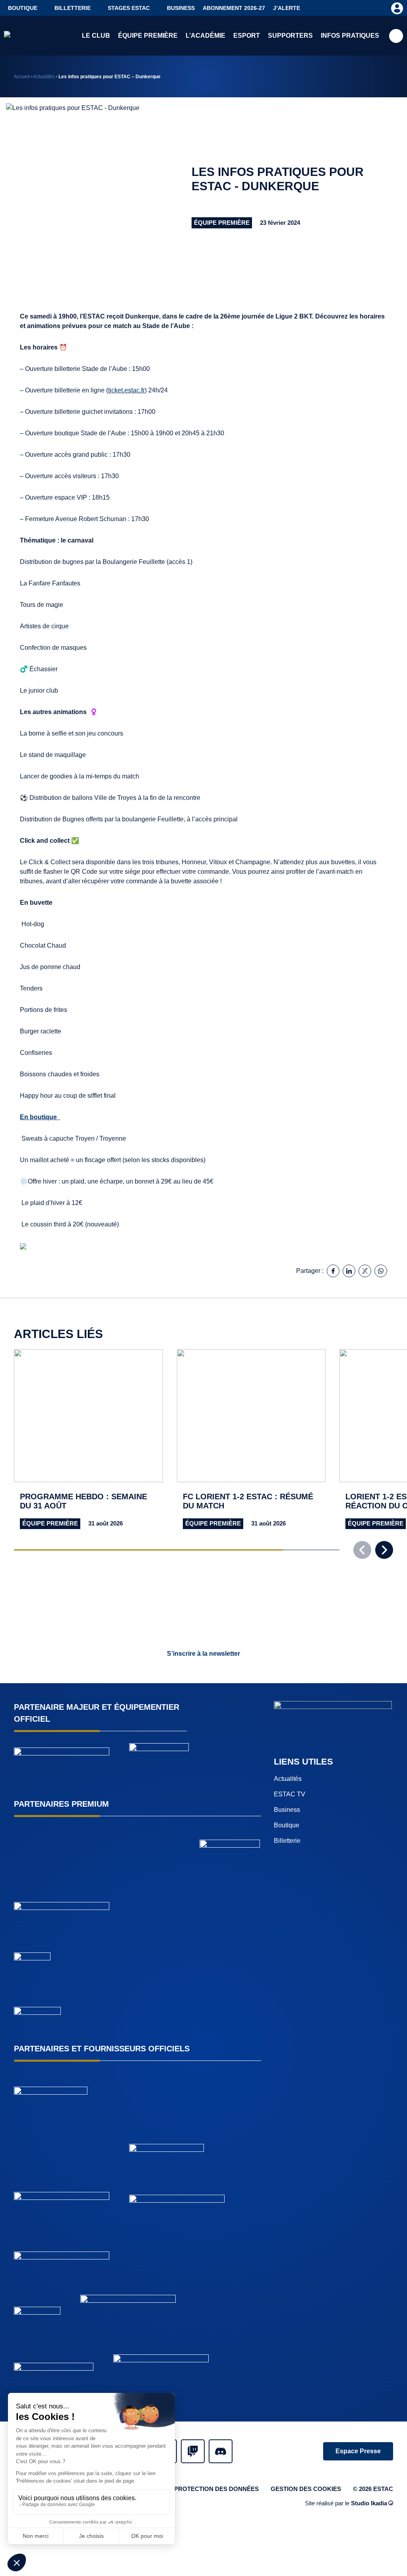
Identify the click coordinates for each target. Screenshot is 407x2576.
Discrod (221, 2451)
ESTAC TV (290, 1794)
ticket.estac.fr (126, 390)
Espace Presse (358, 2451)
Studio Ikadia (369, 2503)
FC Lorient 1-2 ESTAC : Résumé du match (248, 1501)
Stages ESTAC (129, 8)
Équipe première (148, 36)
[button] (384, 1550)
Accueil (22, 77)
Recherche (396, 36)
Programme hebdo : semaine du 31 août (83, 1501)
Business (181, 8)
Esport (247, 36)
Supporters (290, 36)
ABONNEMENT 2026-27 (234, 8)
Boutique (23, 8)
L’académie (205, 36)
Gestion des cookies (306, 2489)
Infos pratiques (350, 36)
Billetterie (73, 8)
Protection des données (216, 2489)
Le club (96, 36)
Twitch (193, 2451)
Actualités (44, 77)
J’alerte (287, 8)
